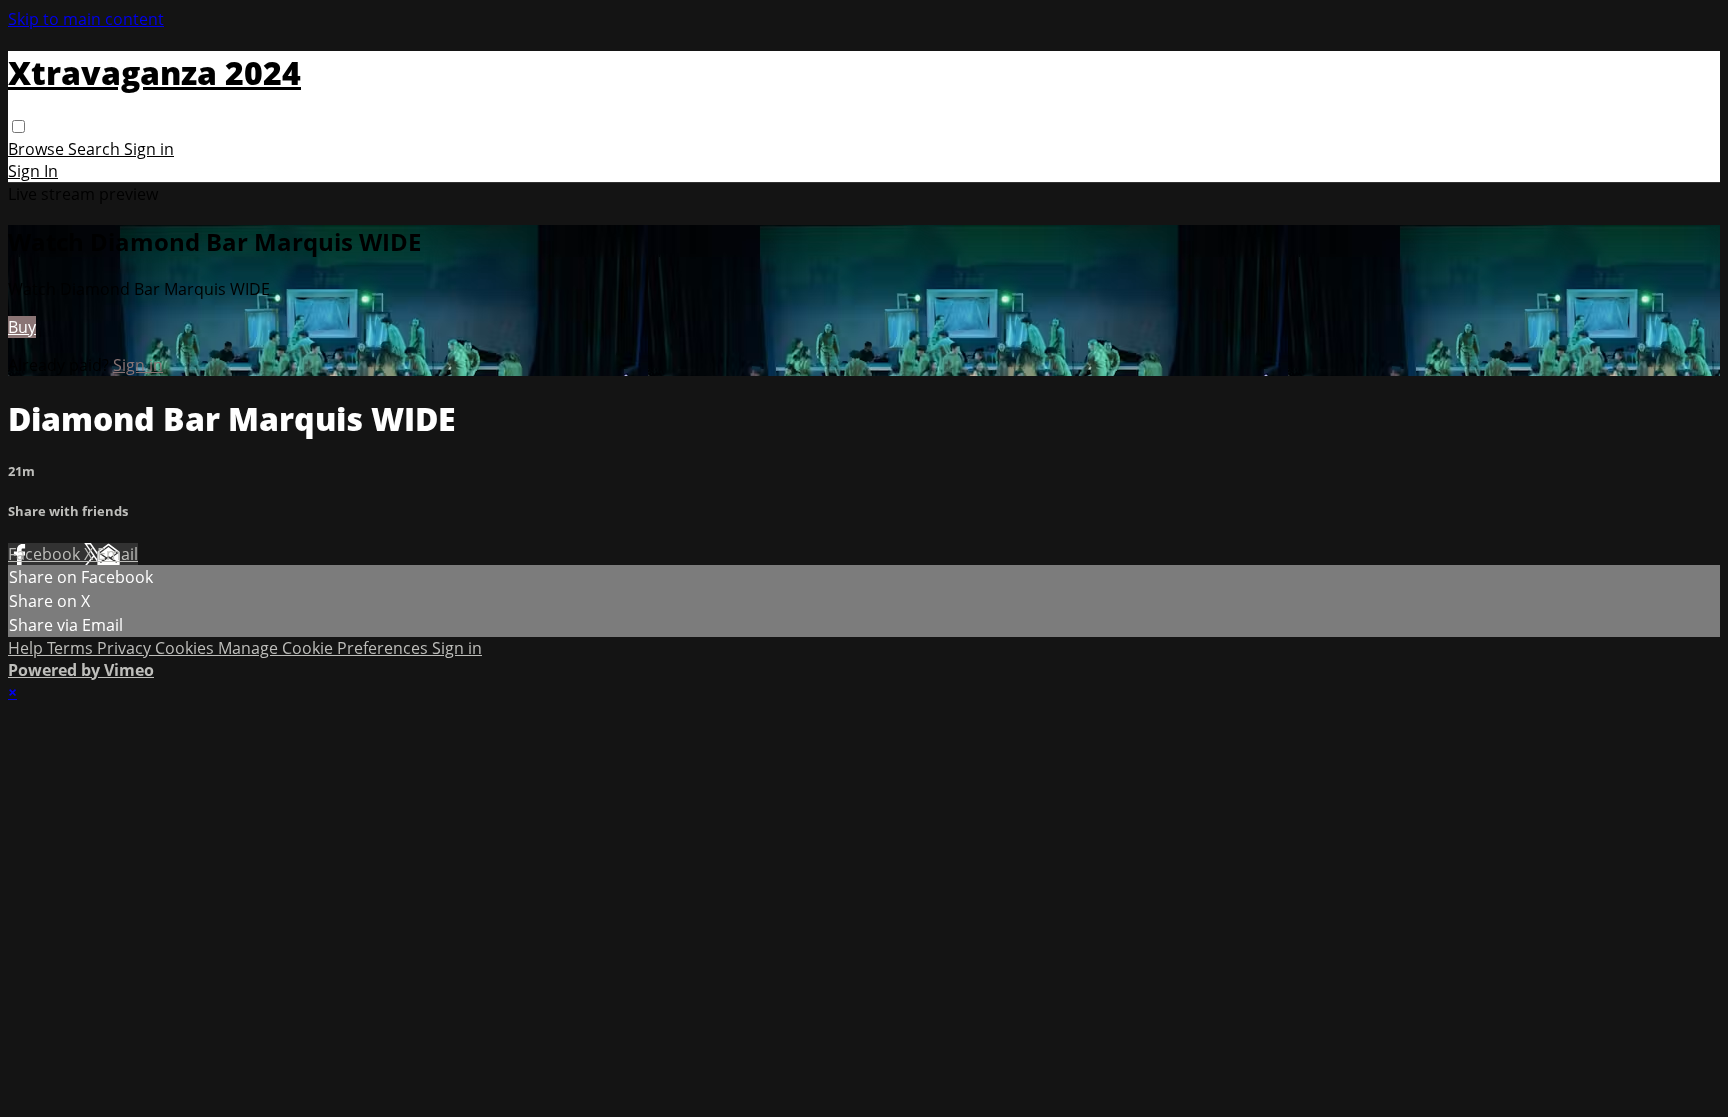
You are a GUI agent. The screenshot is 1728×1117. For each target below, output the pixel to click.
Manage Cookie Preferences (325, 648)
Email (117, 554)
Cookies (186, 648)
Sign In (33, 171)
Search (96, 149)
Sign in (149, 149)
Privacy (126, 648)
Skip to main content (86, 19)
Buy (22, 327)
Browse (38, 149)
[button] (18, 126)
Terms (72, 648)
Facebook (46, 554)
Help (27, 648)
